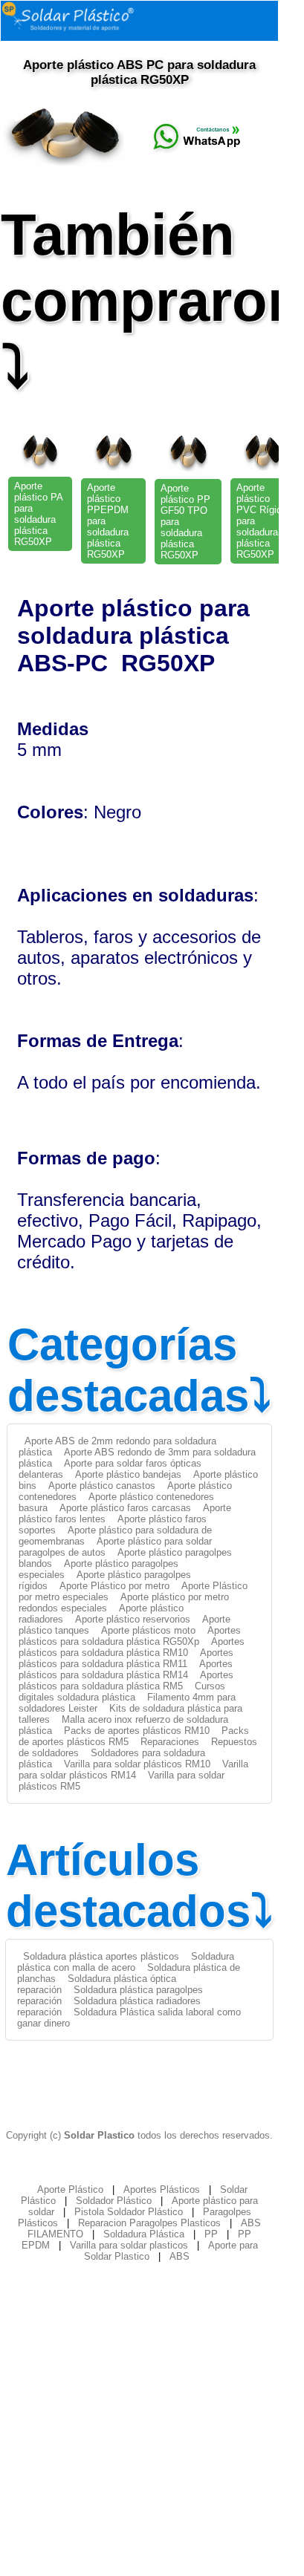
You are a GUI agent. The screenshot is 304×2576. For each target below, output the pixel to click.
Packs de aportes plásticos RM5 (134, 1736)
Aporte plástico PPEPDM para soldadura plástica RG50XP (108, 521)
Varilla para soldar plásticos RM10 (137, 1764)
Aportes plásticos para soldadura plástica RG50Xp (130, 1636)
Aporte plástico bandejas (128, 1474)
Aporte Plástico (70, 2189)
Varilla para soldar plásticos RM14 (133, 1770)
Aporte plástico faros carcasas (125, 1508)
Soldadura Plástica (144, 2234)
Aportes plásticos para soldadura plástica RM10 (132, 1647)
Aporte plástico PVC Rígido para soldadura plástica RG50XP (262, 521)
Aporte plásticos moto (148, 1630)
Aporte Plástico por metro (114, 1586)
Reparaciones (170, 1742)
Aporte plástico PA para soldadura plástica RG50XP (39, 514)
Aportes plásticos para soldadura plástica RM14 (126, 1669)
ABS (180, 2256)
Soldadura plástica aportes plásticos (101, 1956)
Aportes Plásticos (162, 2189)
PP (211, 2234)
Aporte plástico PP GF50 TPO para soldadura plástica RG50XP (185, 522)
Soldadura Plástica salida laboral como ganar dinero (129, 2018)
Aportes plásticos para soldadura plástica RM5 (126, 1680)
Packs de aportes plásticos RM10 (137, 1731)
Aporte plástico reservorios (133, 1619)
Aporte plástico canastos (102, 1486)
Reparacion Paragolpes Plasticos (149, 2223)
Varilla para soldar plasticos (129, 2245)
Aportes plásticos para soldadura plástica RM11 (126, 1658)
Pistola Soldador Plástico (129, 2212)
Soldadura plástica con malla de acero (126, 1962)
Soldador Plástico (114, 2201)
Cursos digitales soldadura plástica (122, 1692)
